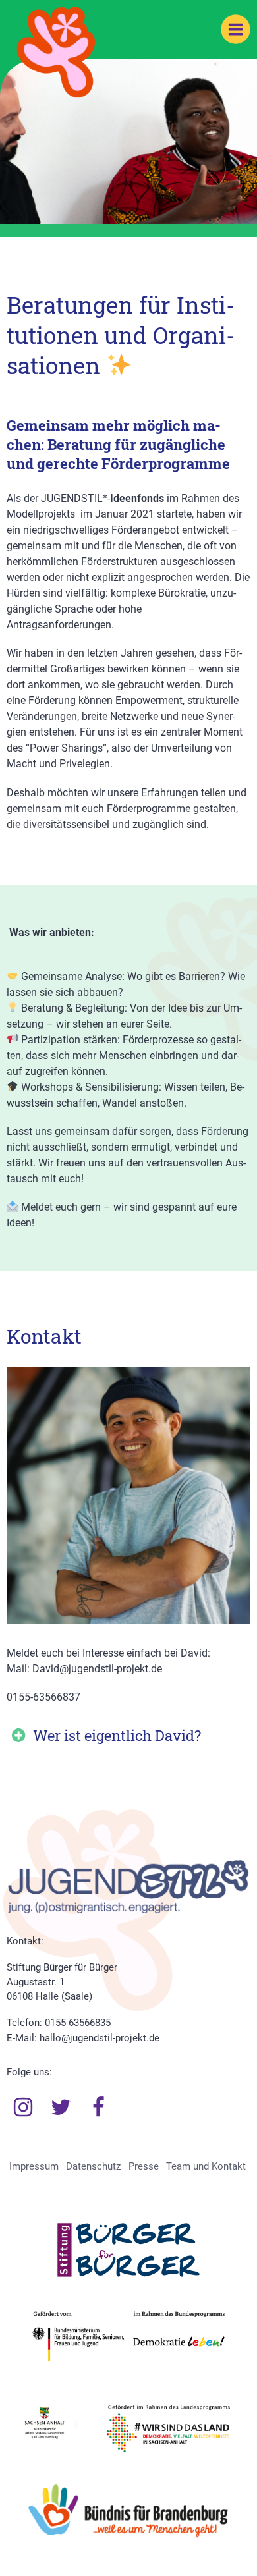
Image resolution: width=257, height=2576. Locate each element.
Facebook (99, 2108)
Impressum (34, 2166)
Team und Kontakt (206, 2166)
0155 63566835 (78, 2023)
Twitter (61, 2108)
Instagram (23, 2108)
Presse (144, 2166)
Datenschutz (93, 2166)
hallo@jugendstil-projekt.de (100, 2038)
